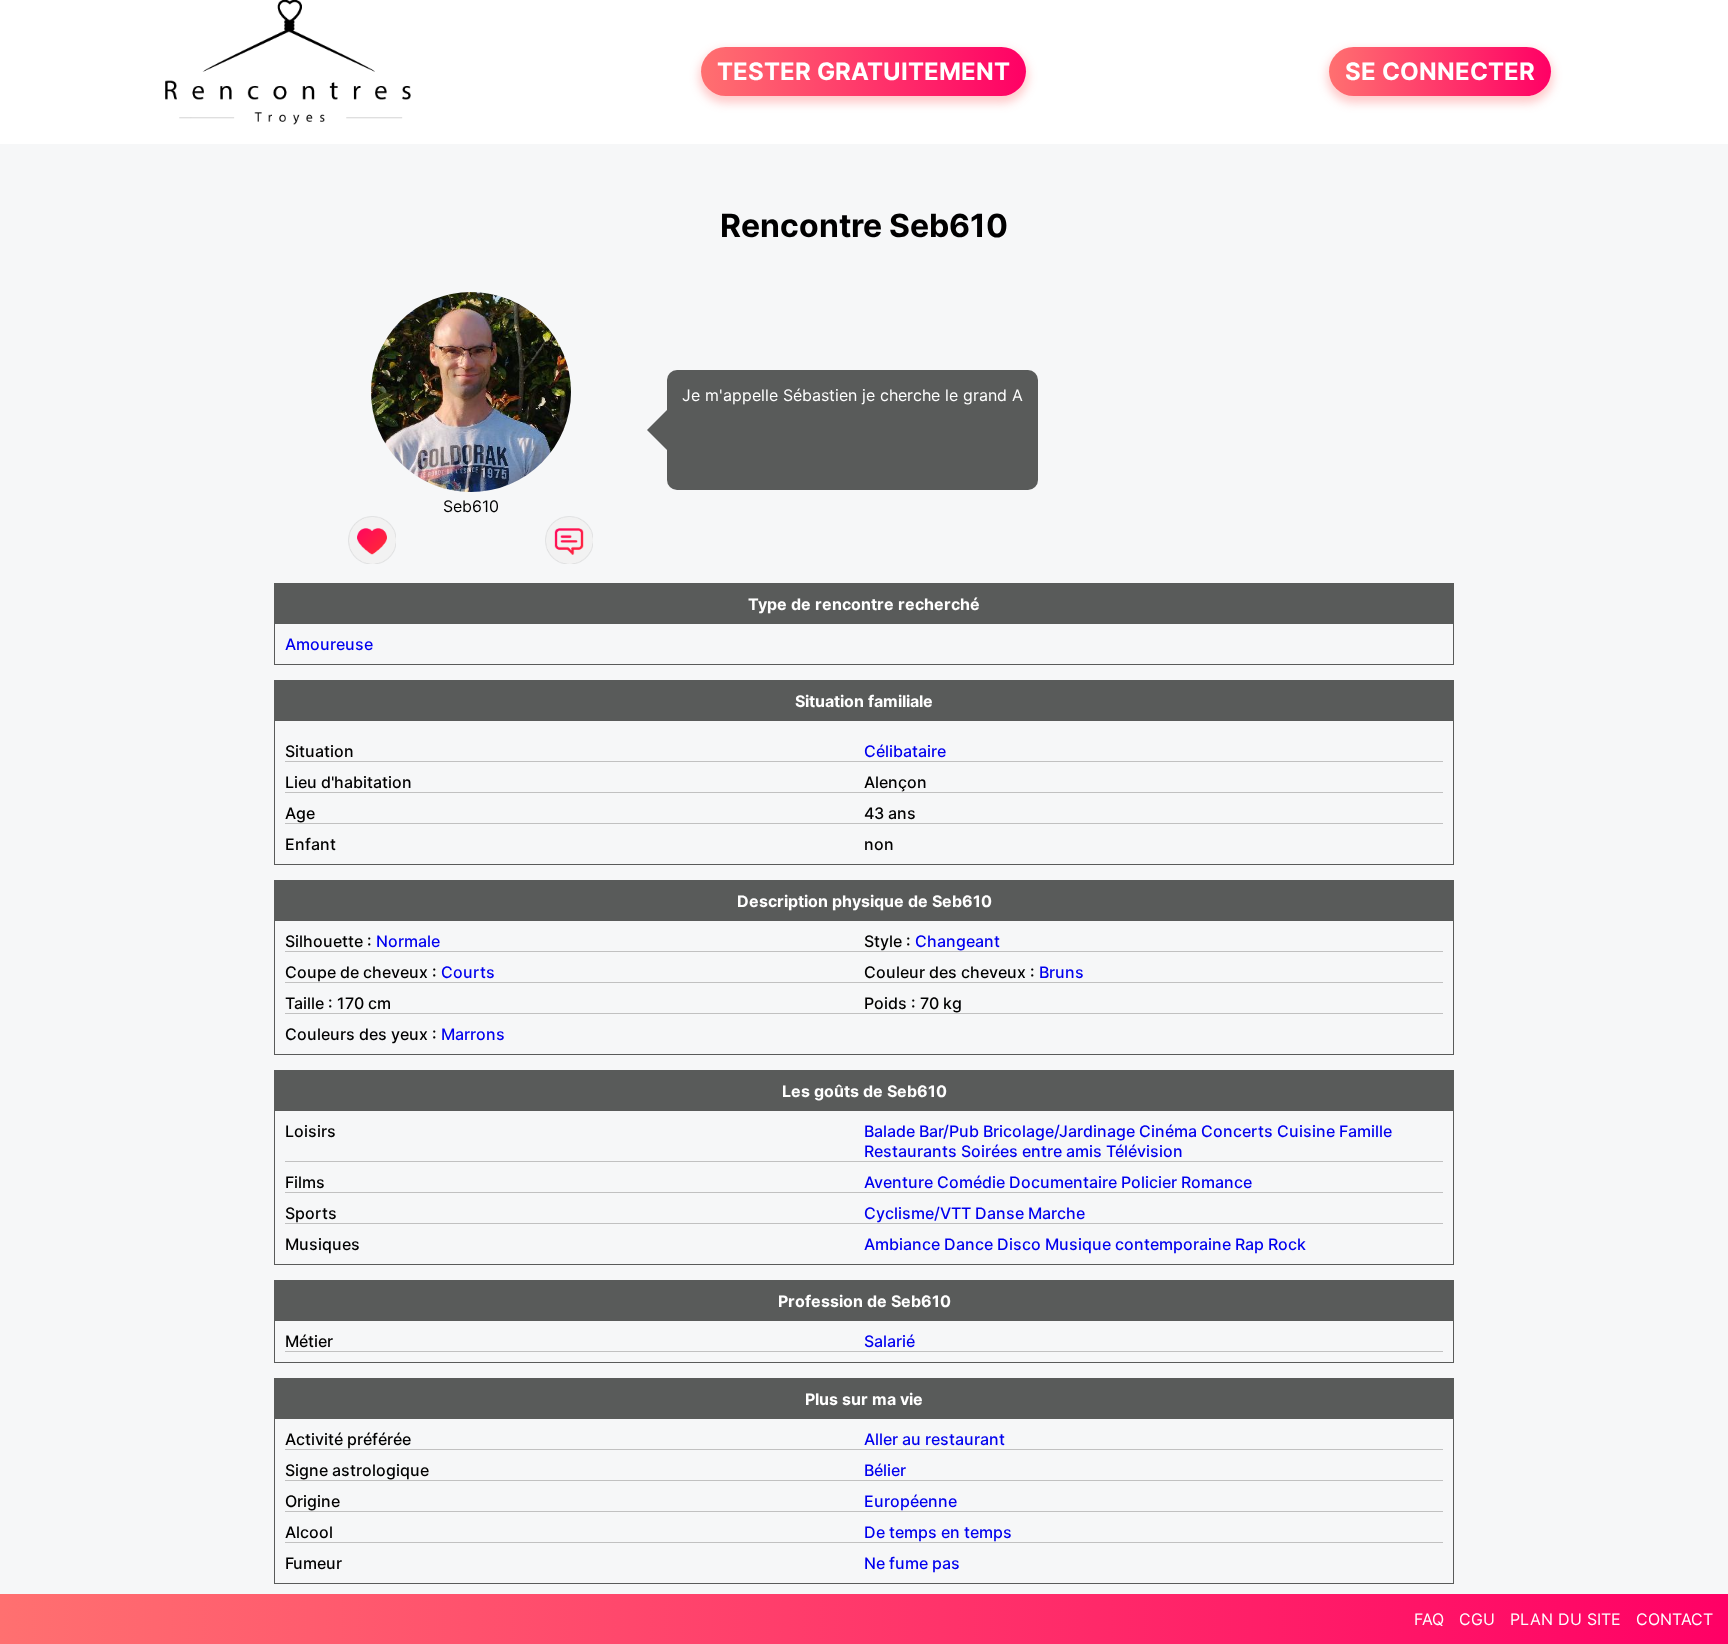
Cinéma (1168, 1131)
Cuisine (1306, 1131)
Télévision (1144, 1151)
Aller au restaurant (934, 1439)
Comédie (971, 1182)
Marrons (473, 1034)
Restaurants (910, 1151)
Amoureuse (329, 644)
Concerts (1237, 1131)
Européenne (910, 1501)
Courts (468, 972)
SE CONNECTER (1440, 71)
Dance (968, 1244)
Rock (1287, 1244)
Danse (999, 1213)
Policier (1149, 1182)
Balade (889, 1131)
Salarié (889, 1341)
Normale (408, 941)
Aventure (898, 1182)
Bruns (1061, 972)
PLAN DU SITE (1565, 1619)
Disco (1019, 1244)
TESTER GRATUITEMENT (863, 71)
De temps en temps (938, 1532)
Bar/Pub (949, 1131)
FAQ (1429, 1619)
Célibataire (905, 751)
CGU (1477, 1619)
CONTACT (1674, 1619)
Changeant (957, 941)
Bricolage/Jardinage (1059, 1131)
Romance (1216, 1182)
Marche (1056, 1213)
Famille (1365, 1131)
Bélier (885, 1470)
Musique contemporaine (1138, 1244)
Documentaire (1063, 1182)
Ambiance (902, 1244)
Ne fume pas (912, 1563)
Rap (1249, 1244)
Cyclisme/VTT (917, 1213)
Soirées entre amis (1031, 1151)
